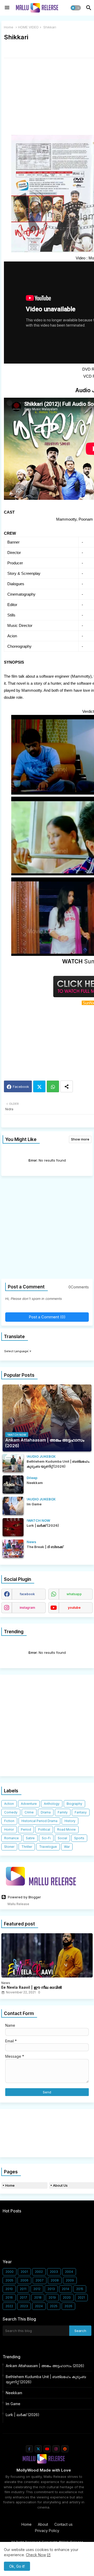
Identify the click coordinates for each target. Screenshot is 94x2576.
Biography (74, 1804)
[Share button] (67, 1086)
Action (9, 1804)
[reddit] (65, 2449)
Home (9, 27)
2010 (9, 2289)
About (43, 2524)
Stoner (9, 1847)
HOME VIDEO (28, 27)
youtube (74, 1608)
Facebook (21, 1087)
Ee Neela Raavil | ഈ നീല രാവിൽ (32, 1987)
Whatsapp (53, 1086)
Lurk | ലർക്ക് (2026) (23, 2415)
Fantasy (81, 1812)
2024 (39, 2306)
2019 (52, 2297)
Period (26, 1829)
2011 (23, 2289)
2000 (10, 2272)
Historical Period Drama (39, 1821)
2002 (39, 2272)
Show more (80, 1139)
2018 (38, 2297)
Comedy (11, 1812)
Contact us (63, 2524)
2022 (9, 2306)
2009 (70, 2280)
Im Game (13, 2404)
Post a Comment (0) (47, 1317)
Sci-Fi (46, 1838)
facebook (27, 1594)
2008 (55, 2280)
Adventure (29, 1804)
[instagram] (56, 2449)
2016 (9, 2297)
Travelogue (48, 1847)
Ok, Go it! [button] (17, 2566)
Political (44, 1829)
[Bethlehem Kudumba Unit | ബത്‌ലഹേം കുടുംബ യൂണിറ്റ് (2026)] (13, 1463)
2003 (54, 2272)
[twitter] (38, 2449)
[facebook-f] (29, 2449)
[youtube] (47, 2449)
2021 (81, 2297)
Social (62, 1838)
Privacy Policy (47, 2531)
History (70, 1821)
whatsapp (74, 1594)
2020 (67, 2297)
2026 (68, 2306)
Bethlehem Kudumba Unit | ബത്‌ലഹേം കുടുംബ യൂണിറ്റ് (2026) (46, 2379)
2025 (54, 2306)
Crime (29, 1812)
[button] (76, 8)
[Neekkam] (13, 1485)
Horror (9, 1829)
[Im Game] (13, 1506)
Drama (46, 1812)
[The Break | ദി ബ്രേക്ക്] (13, 1549)
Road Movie (66, 1829)
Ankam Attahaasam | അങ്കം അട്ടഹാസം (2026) (45, 2366)
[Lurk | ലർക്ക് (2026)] (13, 1527)
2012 (37, 2289)
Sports (79, 1838)
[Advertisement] (47, 1229)
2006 (24, 2280)
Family (63, 1812)
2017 (23, 2297)
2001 (24, 2272)
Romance (11, 1838)
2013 (51, 2289)
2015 (80, 2289)
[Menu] (7, 8)
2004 (69, 2272)
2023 (24, 2306)
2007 (40, 2280)
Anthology (52, 1804)
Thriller (27, 1847)
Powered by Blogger (24, 1897)
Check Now (36, 2555)
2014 (66, 2289)
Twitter (39, 1086)
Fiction (9, 1821)
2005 (9, 2280)
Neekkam (14, 2393)
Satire (30, 1838)
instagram (27, 1608)
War (67, 1847)
